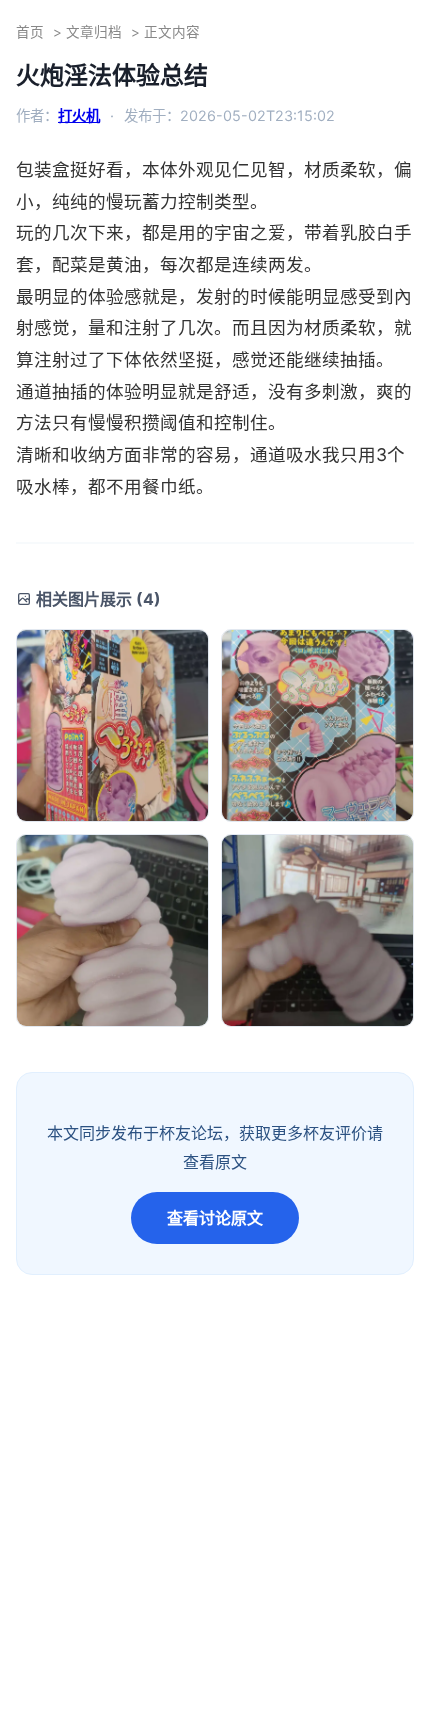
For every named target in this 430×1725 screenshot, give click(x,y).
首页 (30, 32)
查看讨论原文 (215, 1218)
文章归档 (94, 32)
